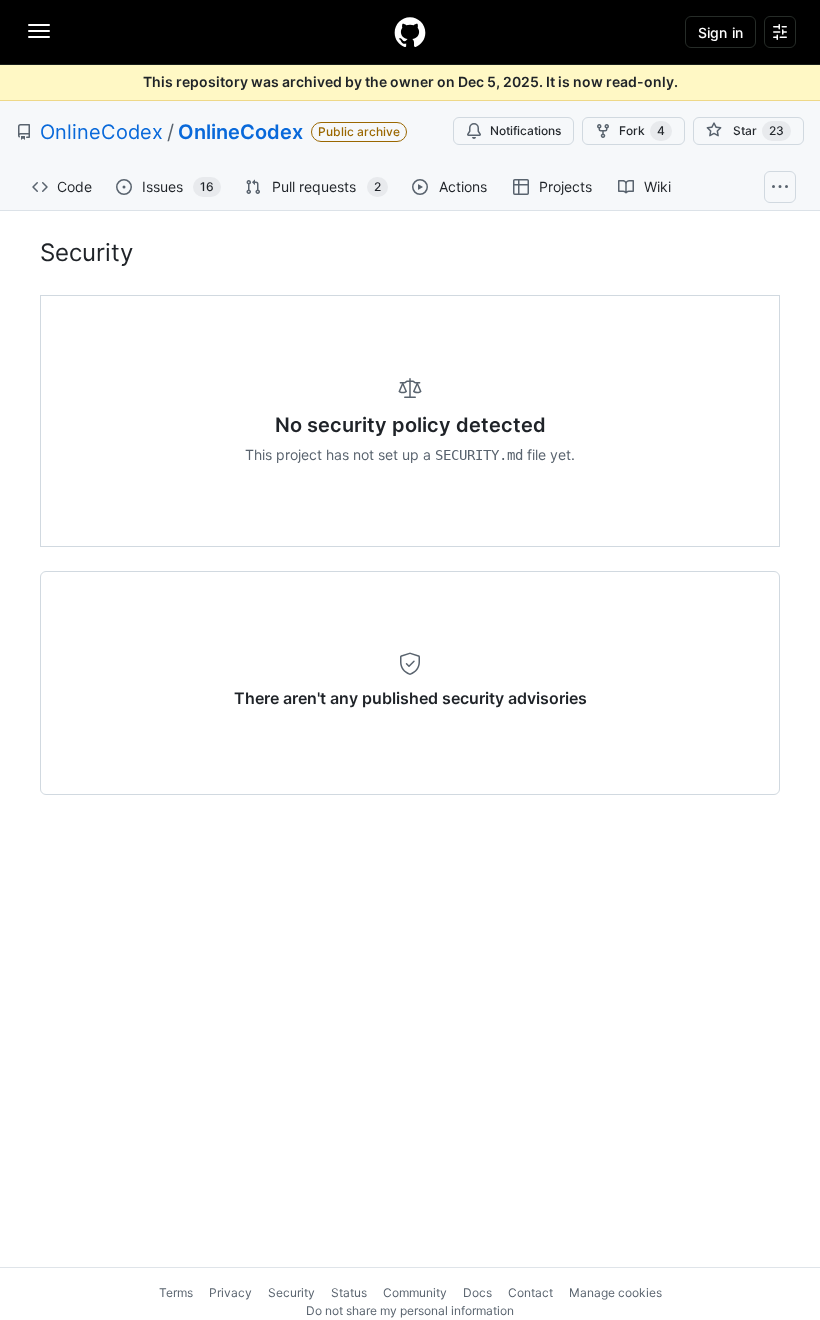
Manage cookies (615, 1292)
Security (291, 1292)
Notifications (525, 130)
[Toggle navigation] (39, 31)
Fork (642, 130)
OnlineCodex (101, 132)
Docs (477, 1292)
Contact (530, 1292)
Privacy (230, 1292)
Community (415, 1292)
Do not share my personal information (410, 1310)
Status (349, 1292)
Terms (176, 1292)
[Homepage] (410, 32)
